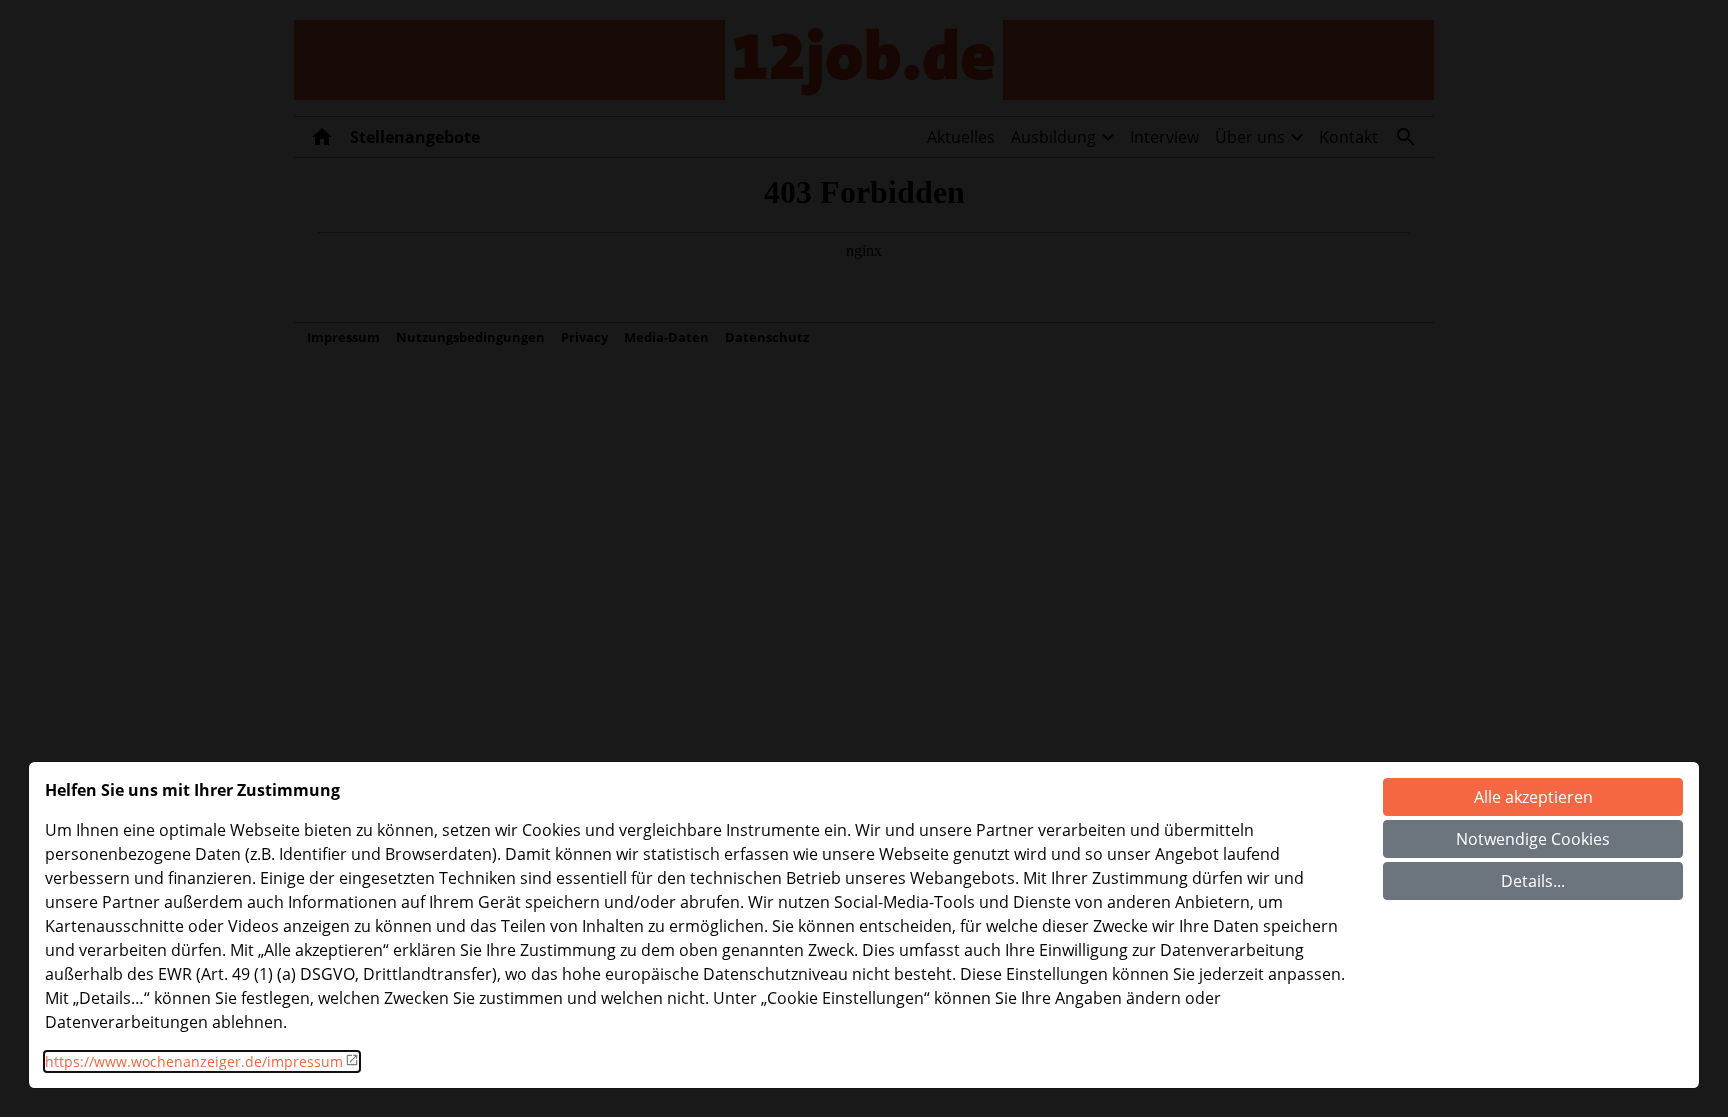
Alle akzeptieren (1533, 797)
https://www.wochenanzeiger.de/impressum (194, 1061)
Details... (1533, 881)
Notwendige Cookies (1533, 839)
